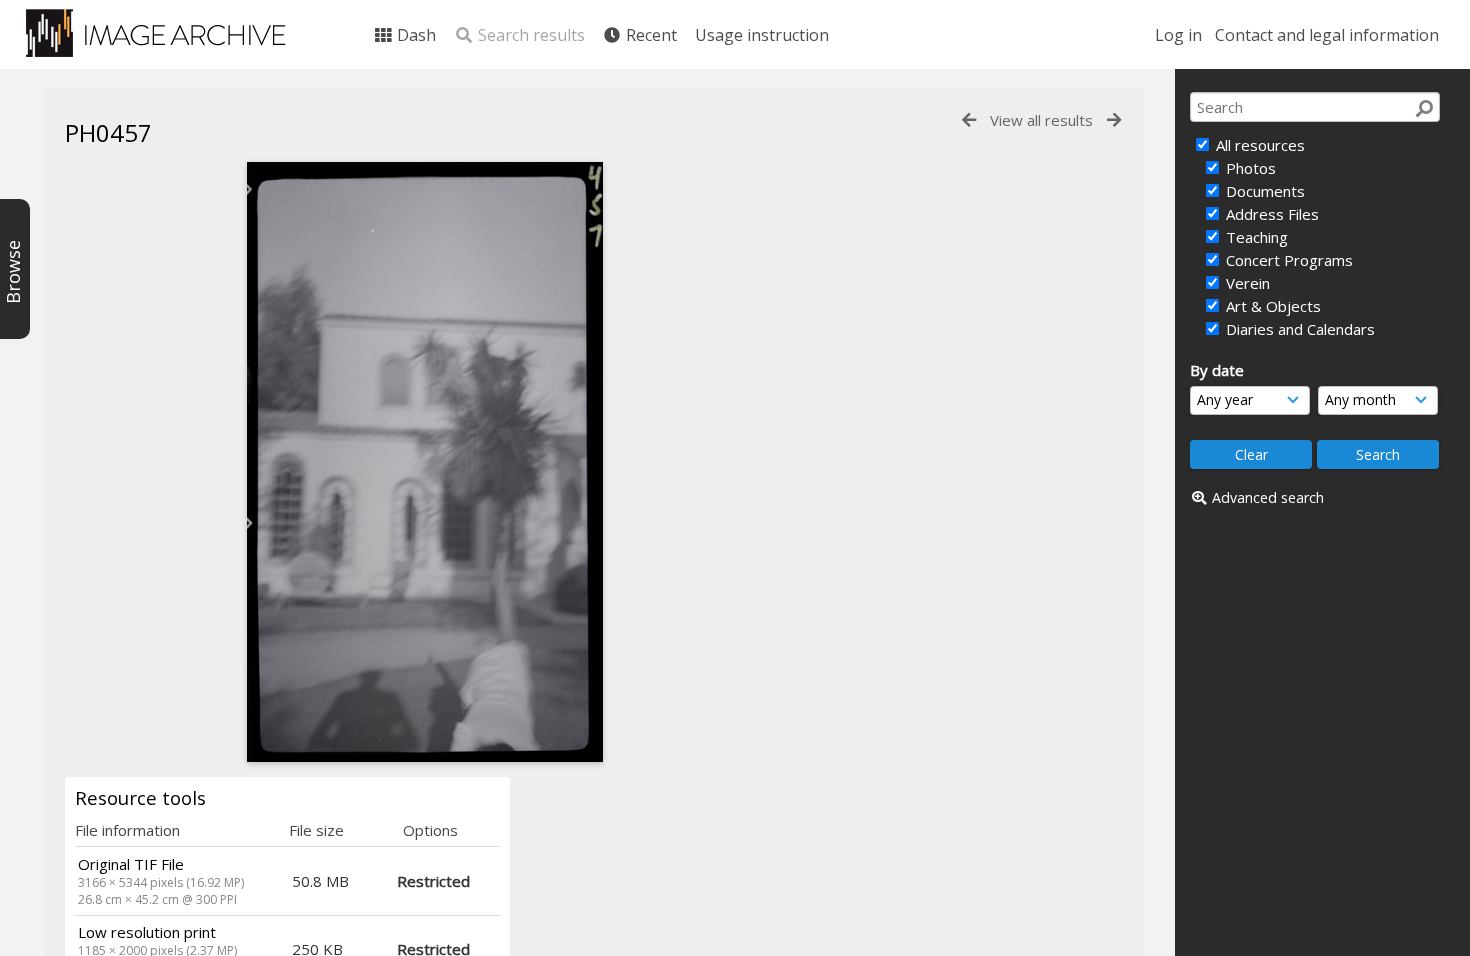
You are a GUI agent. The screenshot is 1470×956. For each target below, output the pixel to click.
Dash (414, 35)
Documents (1263, 191)
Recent (649, 35)
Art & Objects (1271, 306)
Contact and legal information (1327, 35)
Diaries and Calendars (1298, 329)
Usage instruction (762, 35)
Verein (1246, 283)
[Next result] (1114, 120)
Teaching (1255, 237)
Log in (1178, 35)
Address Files (1270, 214)
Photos (1249, 168)
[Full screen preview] (425, 462)
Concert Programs (1287, 260)
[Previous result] (969, 120)
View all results (1041, 120)
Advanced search (1268, 497)
